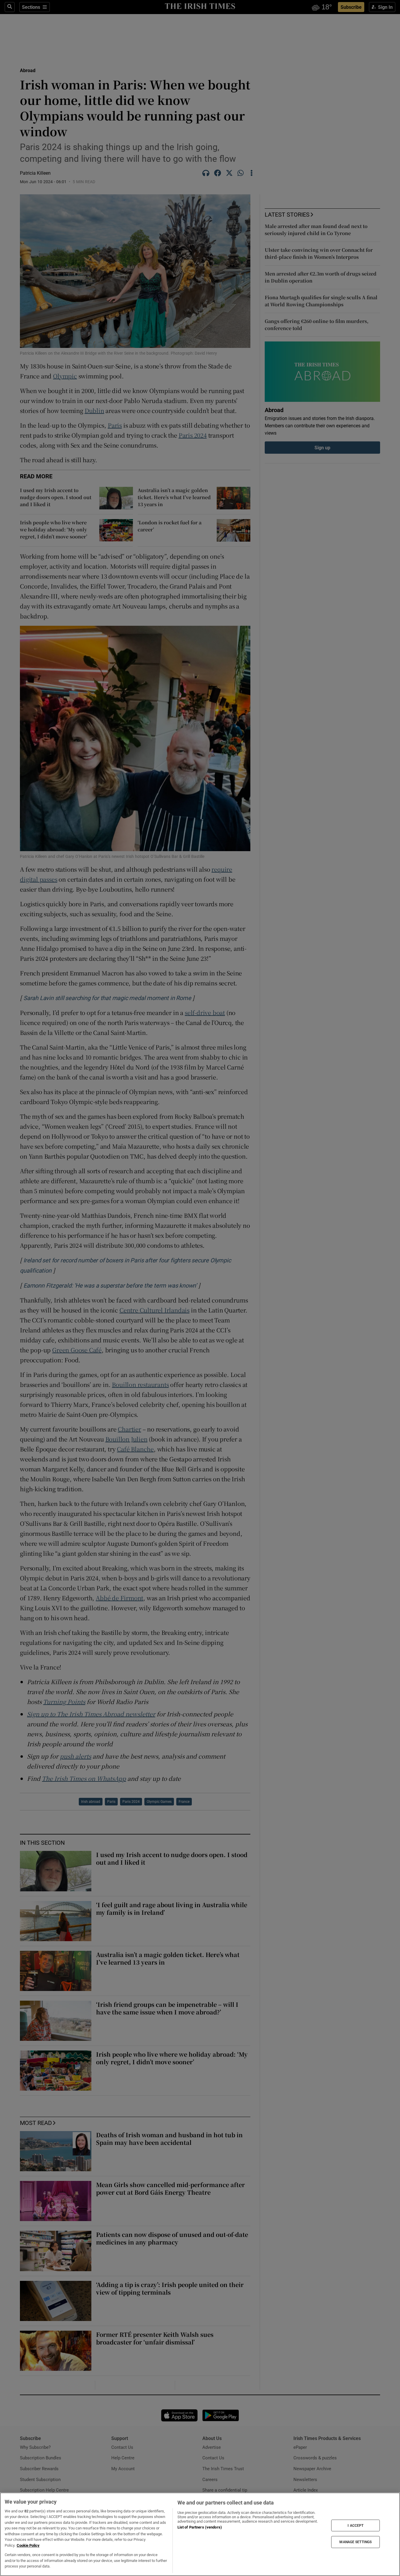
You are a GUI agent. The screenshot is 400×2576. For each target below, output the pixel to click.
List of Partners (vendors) (200, 2527)
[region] (200, 2534)
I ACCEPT (355, 2525)
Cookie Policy (28, 2545)
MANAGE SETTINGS (355, 2542)
